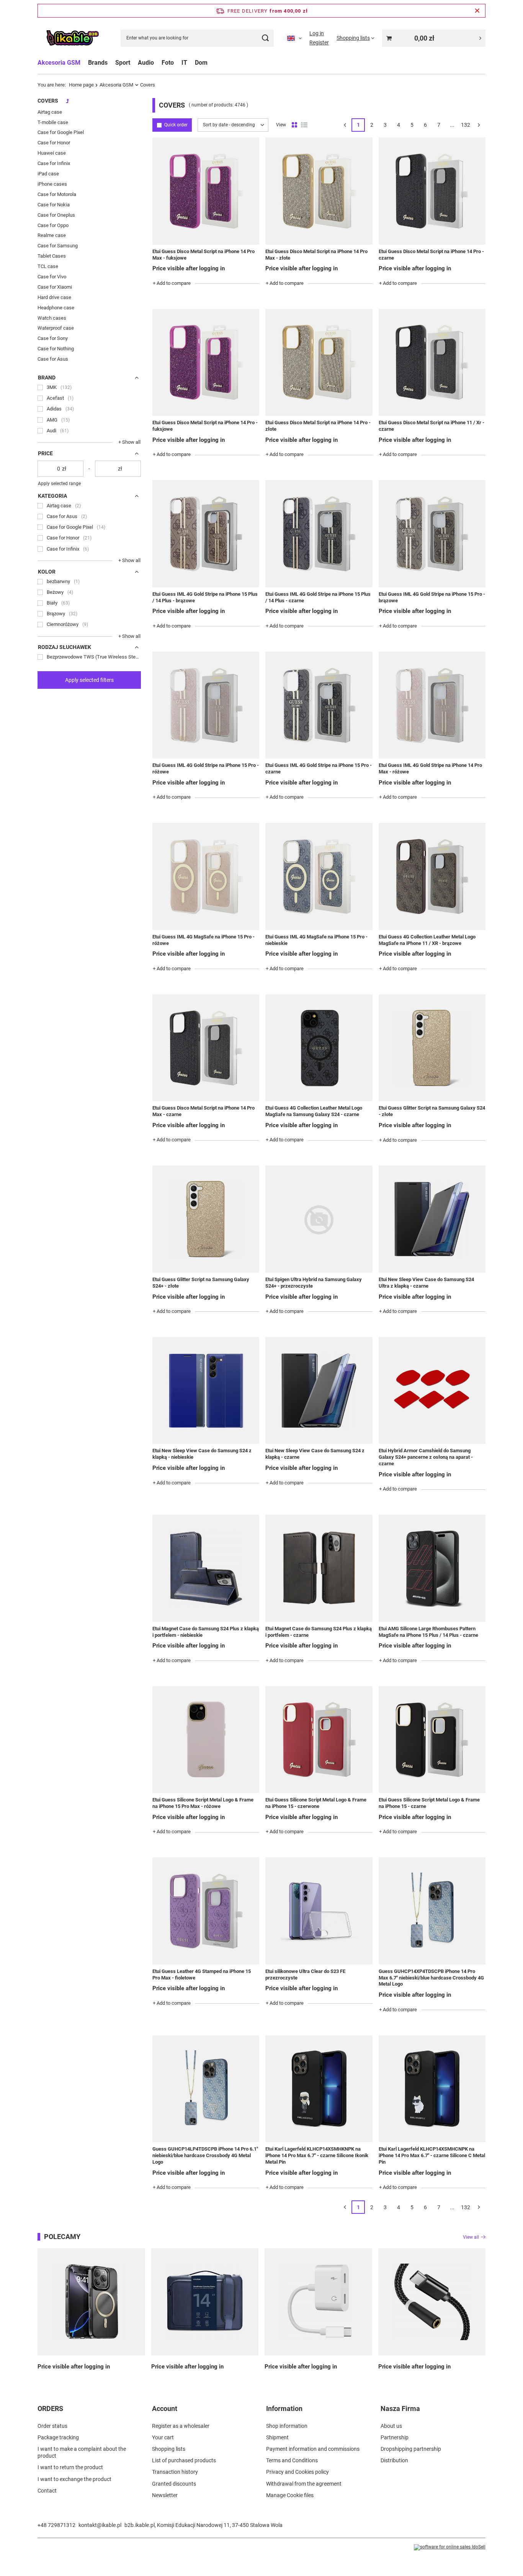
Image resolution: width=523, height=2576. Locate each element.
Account (165, 2408)
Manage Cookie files (290, 2495)
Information (284, 2408)
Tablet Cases (52, 256)
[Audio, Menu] (158, 63)
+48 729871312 (56, 2525)
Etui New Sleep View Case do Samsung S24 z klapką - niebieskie (202, 1454)
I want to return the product (70, 2467)
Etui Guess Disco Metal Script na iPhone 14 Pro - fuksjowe (205, 426)
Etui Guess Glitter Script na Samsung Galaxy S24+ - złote (201, 1283)
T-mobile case (53, 122)
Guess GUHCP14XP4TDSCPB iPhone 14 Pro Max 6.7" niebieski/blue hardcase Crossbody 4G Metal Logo (431, 1978)
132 (466, 125)
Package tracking (58, 2437)
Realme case (52, 235)
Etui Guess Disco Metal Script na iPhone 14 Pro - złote (318, 426)
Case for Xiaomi (55, 287)
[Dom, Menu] (211, 63)
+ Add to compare (172, 283)
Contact (47, 2491)
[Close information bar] (477, 11)
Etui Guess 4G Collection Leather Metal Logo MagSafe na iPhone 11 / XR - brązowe (427, 940)
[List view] (304, 125)
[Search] (265, 38)
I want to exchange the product (74, 2479)
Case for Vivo (52, 277)
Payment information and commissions (313, 2449)
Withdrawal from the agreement (304, 2484)
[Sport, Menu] (134, 63)
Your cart (163, 2437)
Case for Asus (53, 359)
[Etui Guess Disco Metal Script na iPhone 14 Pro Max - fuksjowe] (206, 191)
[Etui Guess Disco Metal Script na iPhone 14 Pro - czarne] (432, 191)
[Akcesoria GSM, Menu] (84, 63)
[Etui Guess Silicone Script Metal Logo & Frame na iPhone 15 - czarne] (432, 1740)
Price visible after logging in (189, 268)
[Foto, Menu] (178, 63)
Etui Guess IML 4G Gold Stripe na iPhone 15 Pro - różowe (206, 768)
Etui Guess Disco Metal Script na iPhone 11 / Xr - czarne (431, 426)
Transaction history (175, 2472)
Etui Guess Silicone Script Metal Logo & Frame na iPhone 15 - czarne (429, 1803)
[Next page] (479, 125)
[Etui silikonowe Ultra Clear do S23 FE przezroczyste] (319, 1911)
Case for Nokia (54, 205)
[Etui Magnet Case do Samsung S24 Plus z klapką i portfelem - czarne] (319, 1568)
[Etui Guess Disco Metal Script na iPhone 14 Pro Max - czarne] (206, 1048)
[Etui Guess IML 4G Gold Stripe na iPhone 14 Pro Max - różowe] (432, 705)
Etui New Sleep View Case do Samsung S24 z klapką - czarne (315, 1454)
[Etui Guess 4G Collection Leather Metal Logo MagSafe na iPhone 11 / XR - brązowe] (432, 876)
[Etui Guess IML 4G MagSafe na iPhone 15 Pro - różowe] (206, 876)
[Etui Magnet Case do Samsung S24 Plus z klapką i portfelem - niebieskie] (206, 1568)
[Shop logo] (72, 38)
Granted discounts (174, 2484)
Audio (146, 63)
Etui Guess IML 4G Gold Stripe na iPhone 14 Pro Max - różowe (430, 768)
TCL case (48, 266)
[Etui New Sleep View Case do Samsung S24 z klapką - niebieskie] (206, 1390)
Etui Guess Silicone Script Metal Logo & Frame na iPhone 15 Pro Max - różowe (203, 1803)
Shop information (287, 2426)
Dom (201, 63)
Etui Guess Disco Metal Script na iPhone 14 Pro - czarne (431, 255)
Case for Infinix (54, 163)
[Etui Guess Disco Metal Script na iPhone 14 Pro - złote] (319, 362)
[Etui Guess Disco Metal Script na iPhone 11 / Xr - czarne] (432, 362)
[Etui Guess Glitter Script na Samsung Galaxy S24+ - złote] (206, 1219)
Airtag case (50, 112)
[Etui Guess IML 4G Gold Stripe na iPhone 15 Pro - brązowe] (432, 534)
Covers (48, 101)
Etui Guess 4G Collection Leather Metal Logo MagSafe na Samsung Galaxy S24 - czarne (314, 1111)
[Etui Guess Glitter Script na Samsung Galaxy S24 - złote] (432, 1048)
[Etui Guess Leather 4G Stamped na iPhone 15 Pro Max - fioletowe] (206, 1911)
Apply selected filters (89, 680)
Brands (98, 63)
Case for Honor (54, 143)
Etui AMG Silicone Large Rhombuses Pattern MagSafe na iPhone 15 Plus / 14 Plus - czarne (428, 1632)
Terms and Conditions (292, 2460)
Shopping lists (169, 2449)
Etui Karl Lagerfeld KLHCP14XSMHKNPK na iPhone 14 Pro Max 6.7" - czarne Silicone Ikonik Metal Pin (317, 2155)
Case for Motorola (57, 194)
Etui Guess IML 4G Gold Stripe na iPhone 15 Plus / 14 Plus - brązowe (205, 597)
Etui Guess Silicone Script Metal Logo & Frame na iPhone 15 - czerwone (316, 1803)
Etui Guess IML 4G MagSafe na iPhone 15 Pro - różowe (203, 940)
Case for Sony (53, 338)
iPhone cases (52, 184)
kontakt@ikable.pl (100, 2525)
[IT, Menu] (191, 63)
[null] (91, 2302)
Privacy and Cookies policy (297, 2472)
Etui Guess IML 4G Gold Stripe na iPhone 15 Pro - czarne (319, 768)
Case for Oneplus (56, 215)
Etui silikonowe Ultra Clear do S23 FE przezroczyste (305, 1974)
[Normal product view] (294, 125)
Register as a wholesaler (181, 2426)
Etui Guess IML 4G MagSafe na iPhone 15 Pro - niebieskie (316, 940)
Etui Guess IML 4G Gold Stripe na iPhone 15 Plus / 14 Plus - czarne (318, 597)
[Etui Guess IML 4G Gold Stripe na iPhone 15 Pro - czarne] (319, 705)
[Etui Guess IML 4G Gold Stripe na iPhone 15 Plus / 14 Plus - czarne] (319, 534)
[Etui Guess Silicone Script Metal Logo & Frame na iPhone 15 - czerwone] (319, 1740)
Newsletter (165, 2495)
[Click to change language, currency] (294, 38)
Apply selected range (59, 484)
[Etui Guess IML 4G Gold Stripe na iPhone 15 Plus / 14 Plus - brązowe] (206, 534)
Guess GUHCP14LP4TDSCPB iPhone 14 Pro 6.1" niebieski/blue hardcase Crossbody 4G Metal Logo (205, 2155)
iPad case (48, 174)
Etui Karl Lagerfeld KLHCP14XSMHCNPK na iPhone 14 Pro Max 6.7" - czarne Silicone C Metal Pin (432, 2155)
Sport (123, 63)
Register (319, 42)
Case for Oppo (53, 225)
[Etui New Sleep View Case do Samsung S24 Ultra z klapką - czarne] (432, 1219)
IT (184, 63)
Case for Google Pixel (61, 132)
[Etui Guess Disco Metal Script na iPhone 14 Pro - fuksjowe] (206, 362)
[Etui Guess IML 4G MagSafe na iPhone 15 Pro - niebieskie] (319, 876)
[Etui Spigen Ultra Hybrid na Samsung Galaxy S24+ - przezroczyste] (319, 1219)
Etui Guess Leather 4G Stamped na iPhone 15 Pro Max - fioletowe (202, 1974)
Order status (52, 2426)
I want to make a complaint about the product (82, 2452)
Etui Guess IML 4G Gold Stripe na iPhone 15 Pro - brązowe (432, 597)
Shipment (277, 2437)
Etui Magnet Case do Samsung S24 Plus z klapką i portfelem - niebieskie (206, 1632)
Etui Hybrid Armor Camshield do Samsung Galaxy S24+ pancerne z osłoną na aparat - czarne (426, 1457)
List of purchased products (184, 2460)
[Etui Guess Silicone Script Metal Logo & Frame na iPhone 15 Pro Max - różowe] (206, 1740)
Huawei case (52, 153)
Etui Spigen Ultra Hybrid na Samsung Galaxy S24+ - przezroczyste (314, 1283)
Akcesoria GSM (59, 63)
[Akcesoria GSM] (67, 103)
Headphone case (56, 308)
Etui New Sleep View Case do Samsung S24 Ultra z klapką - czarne (426, 1283)
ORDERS (50, 2408)
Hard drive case (54, 297)
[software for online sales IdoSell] (450, 2547)
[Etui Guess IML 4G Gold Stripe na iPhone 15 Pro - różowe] (206, 705)
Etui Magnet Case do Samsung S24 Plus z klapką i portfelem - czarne (319, 1632)
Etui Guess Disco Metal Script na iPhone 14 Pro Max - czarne (203, 1111)
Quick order (176, 125)
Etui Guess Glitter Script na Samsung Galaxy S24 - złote (432, 1111)
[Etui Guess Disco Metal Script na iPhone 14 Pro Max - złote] (319, 191)
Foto (168, 63)
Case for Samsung (58, 246)
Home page (81, 85)
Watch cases (52, 318)
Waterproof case (56, 328)
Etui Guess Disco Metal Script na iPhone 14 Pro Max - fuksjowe (203, 255)
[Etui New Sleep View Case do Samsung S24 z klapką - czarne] (319, 1390)
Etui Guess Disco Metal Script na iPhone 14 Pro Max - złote (316, 255)
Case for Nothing (56, 349)
